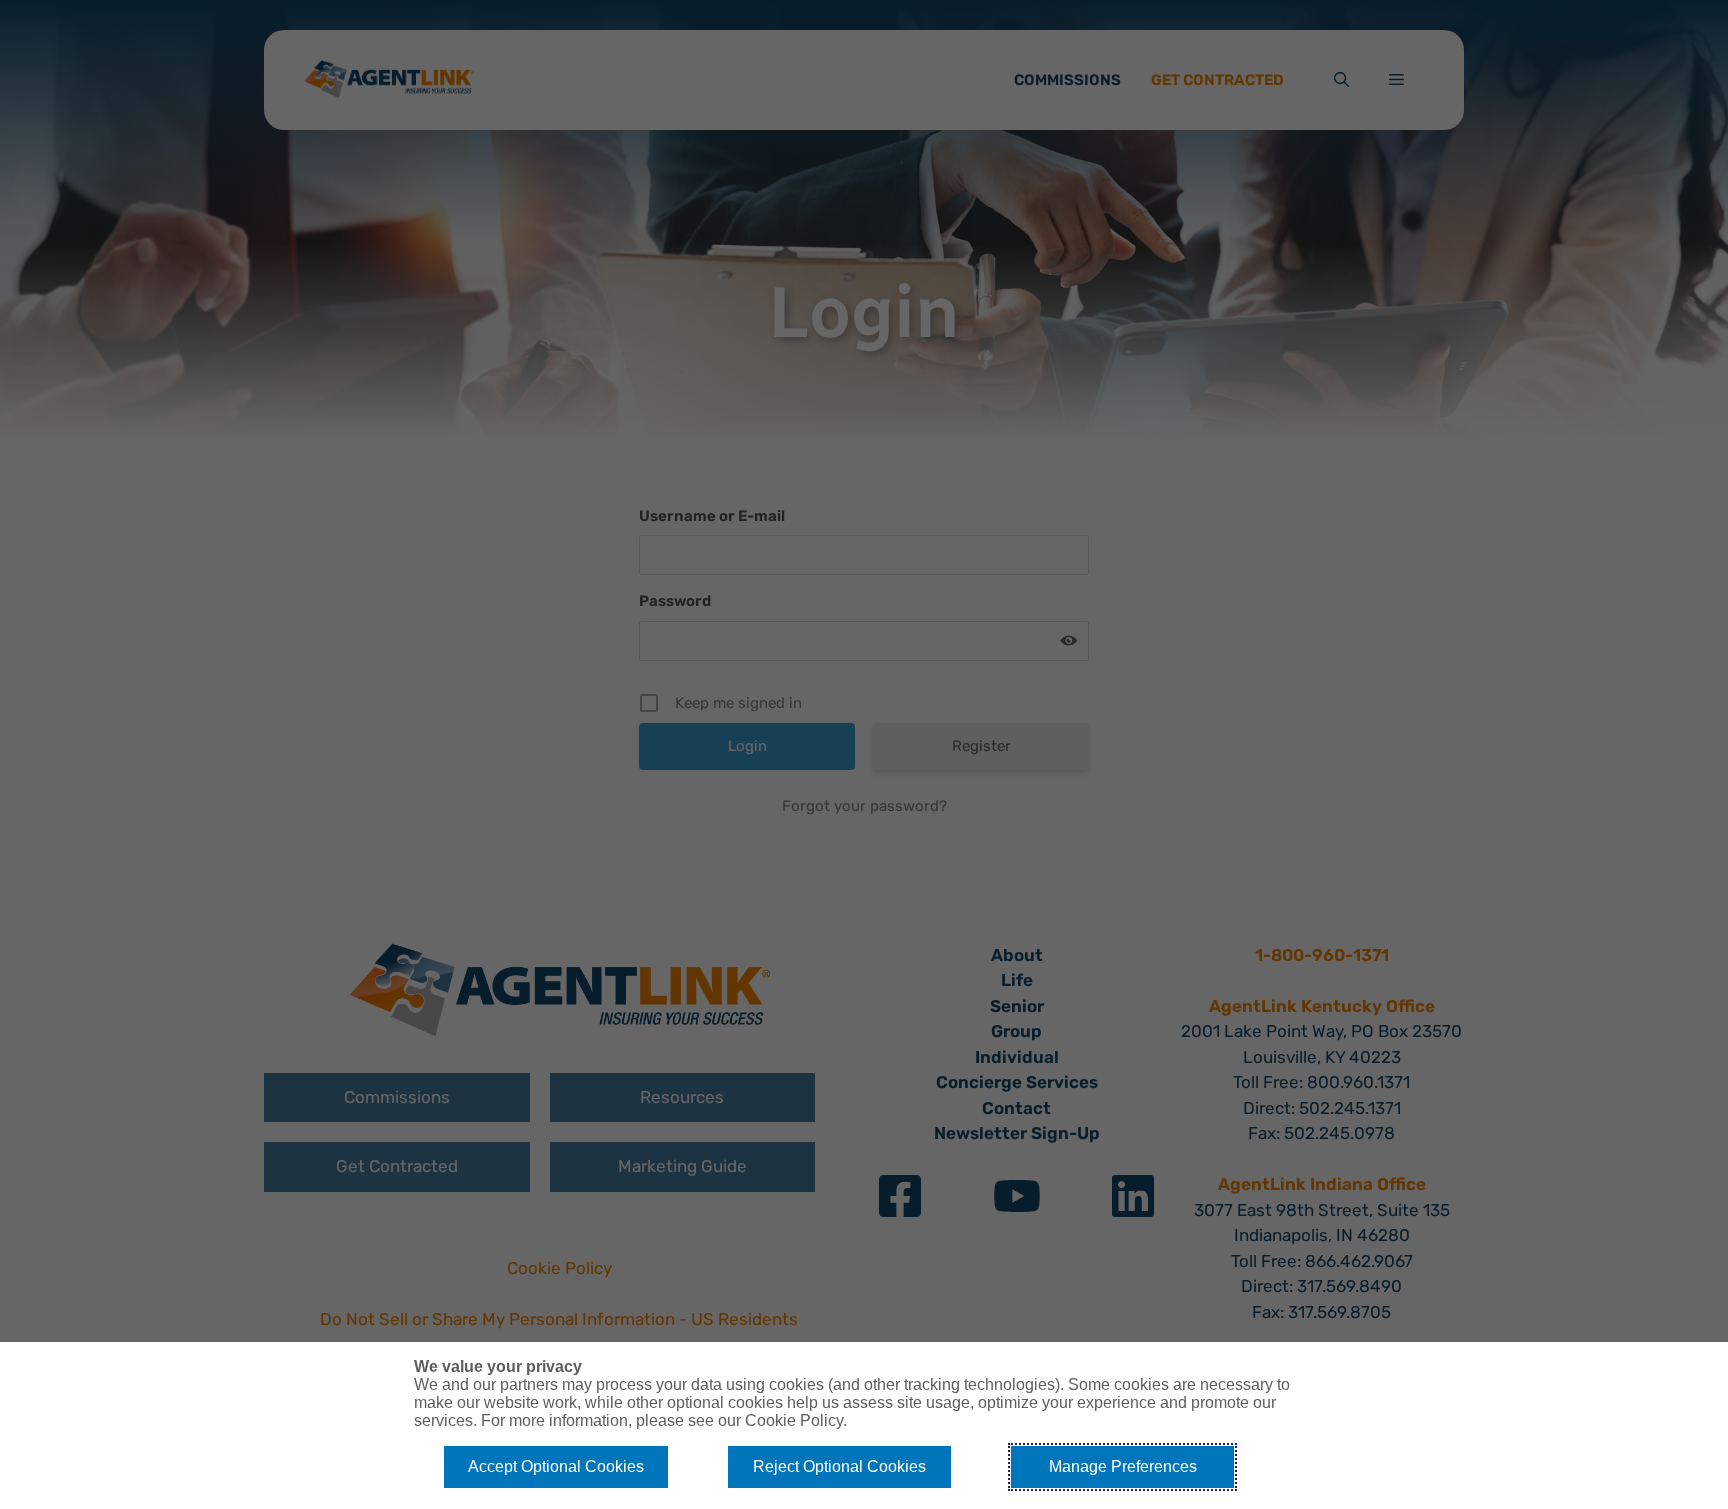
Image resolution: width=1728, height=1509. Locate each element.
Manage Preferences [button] (1123, 1466)
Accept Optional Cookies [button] (556, 1466)
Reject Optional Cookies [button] (839, 1466)
